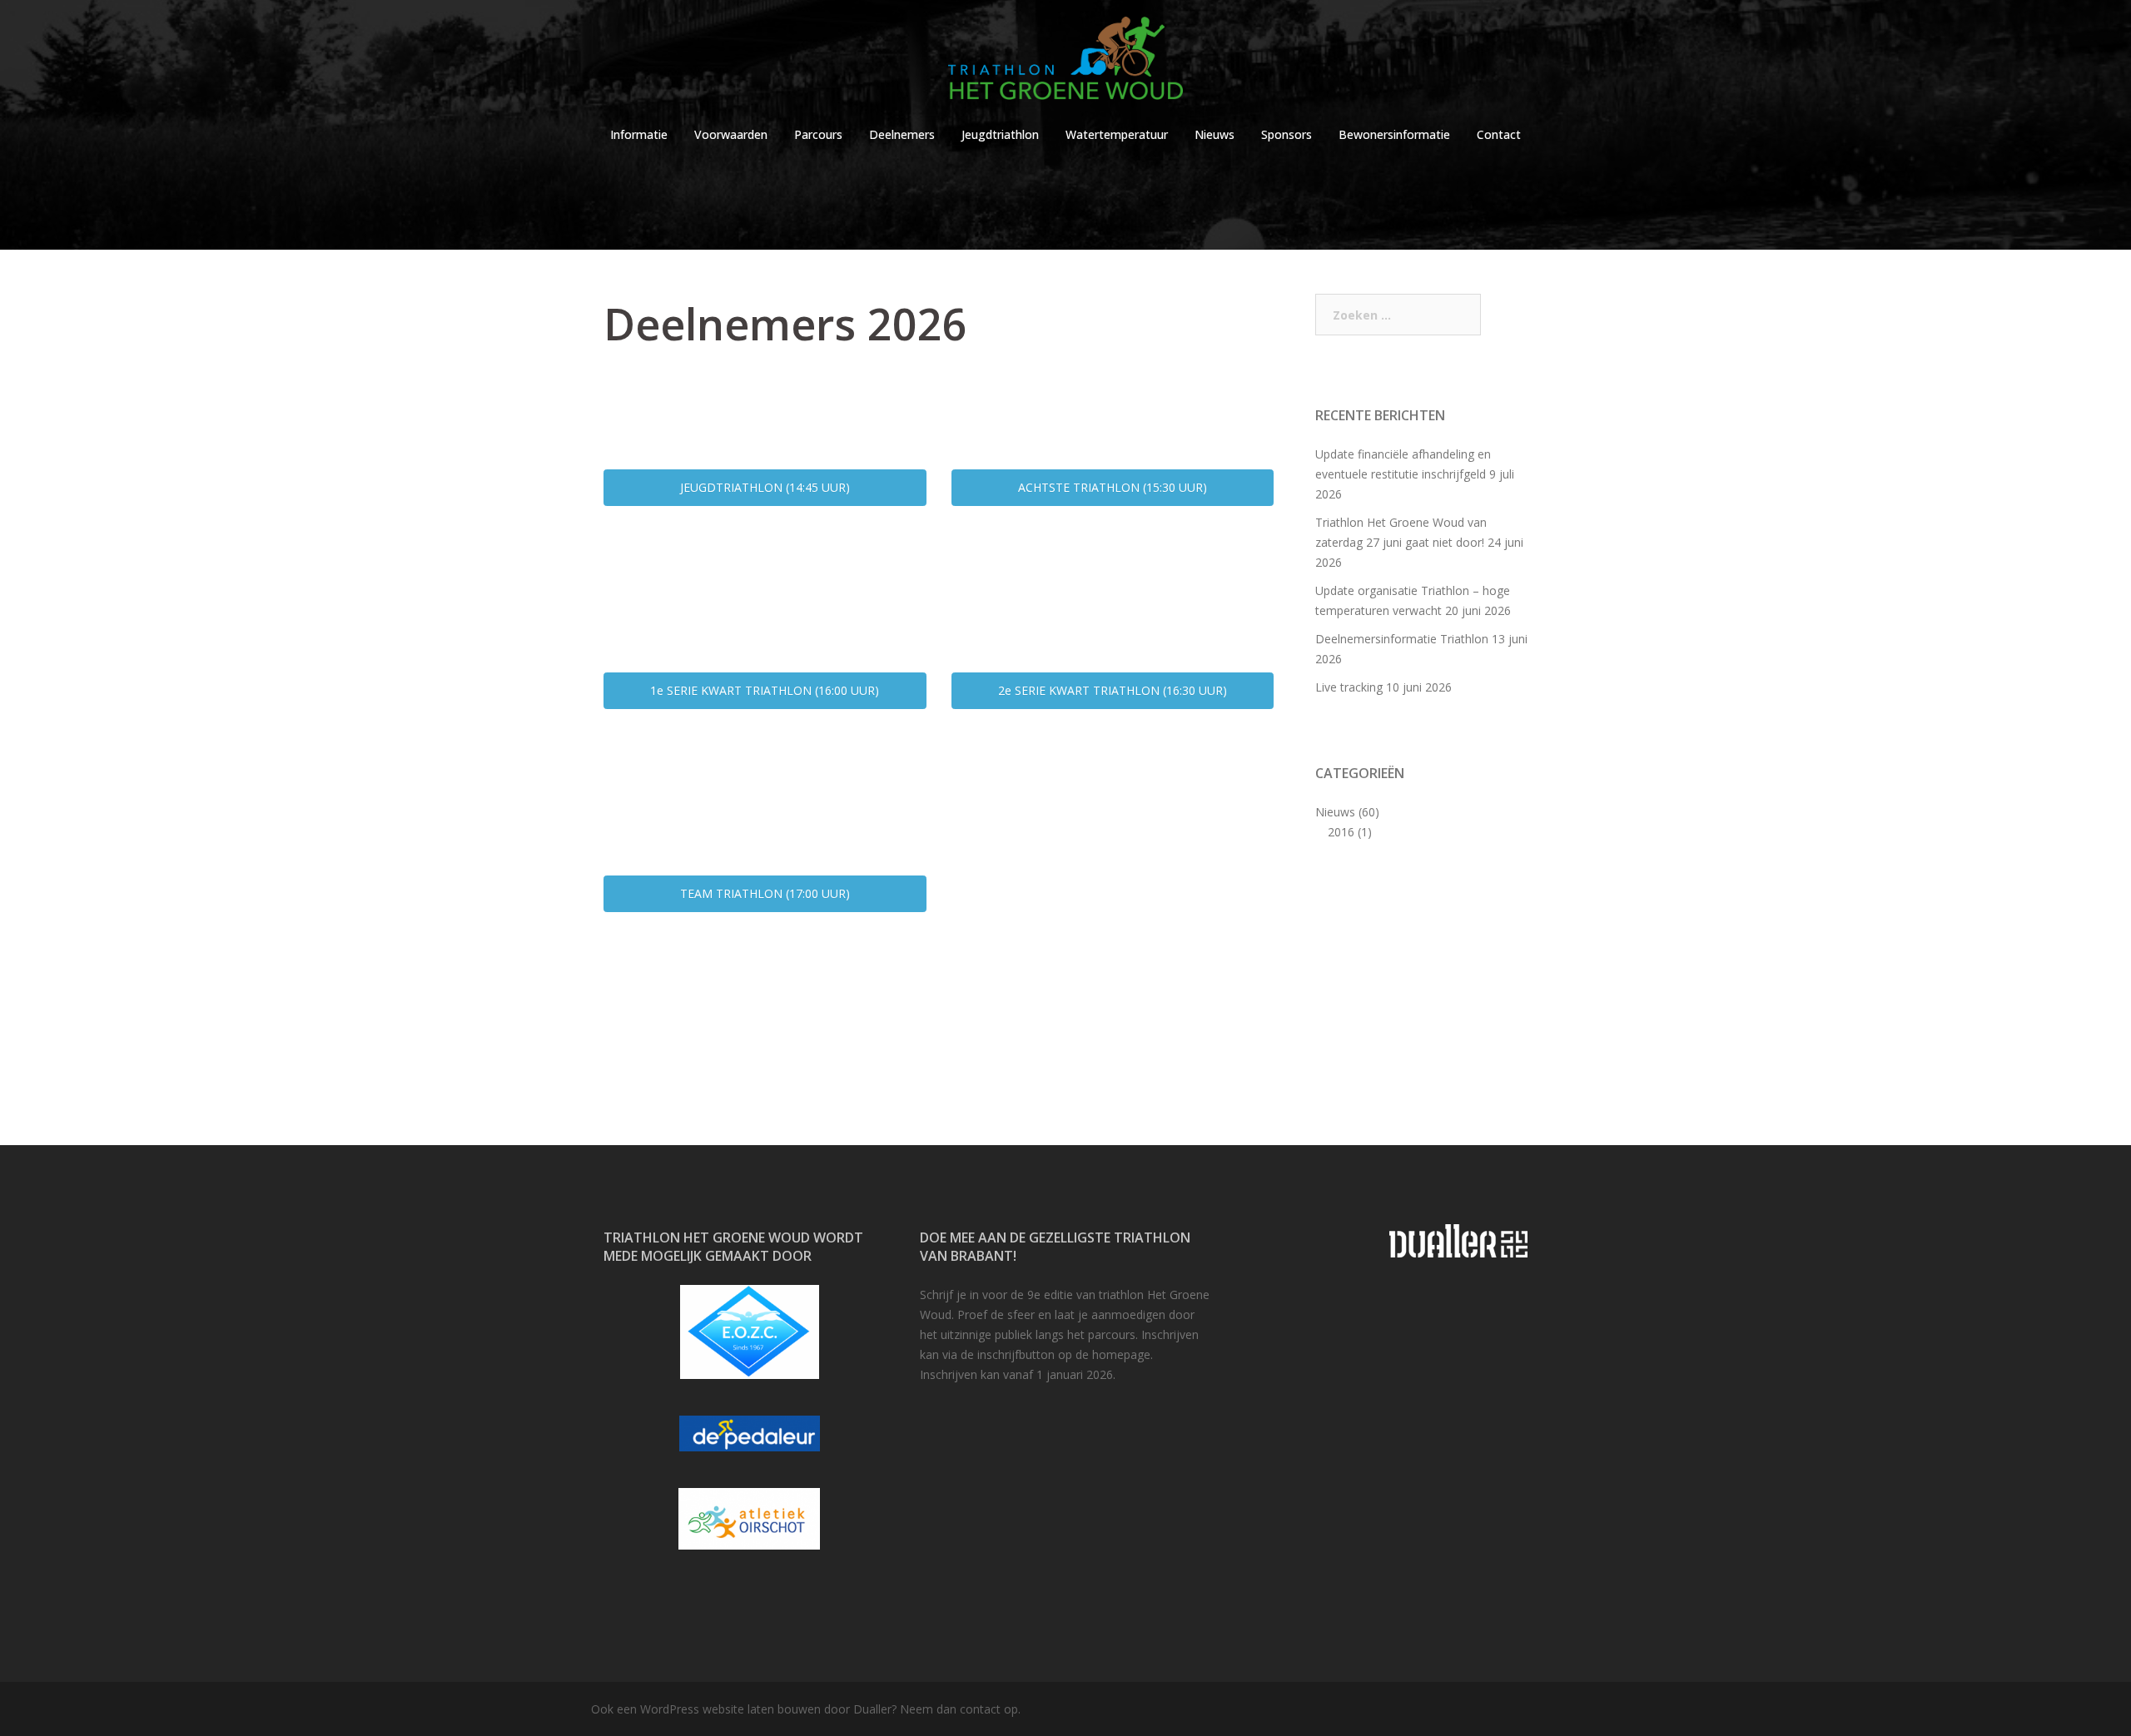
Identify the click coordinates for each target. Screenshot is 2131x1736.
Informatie (639, 134)
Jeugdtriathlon (1000, 134)
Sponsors (1287, 134)
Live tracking (1349, 687)
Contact (1499, 134)
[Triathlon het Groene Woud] (1065, 63)
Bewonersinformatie (1394, 134)
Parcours (818, 134)
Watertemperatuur (1117, 134)
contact (980, 1709)
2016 (1341, 832)
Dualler (872, 1709)
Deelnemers (902, 134)
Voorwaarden (731, 134)
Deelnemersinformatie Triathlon (1402, 639)
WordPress (670, 1709)
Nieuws (1215, 134)
